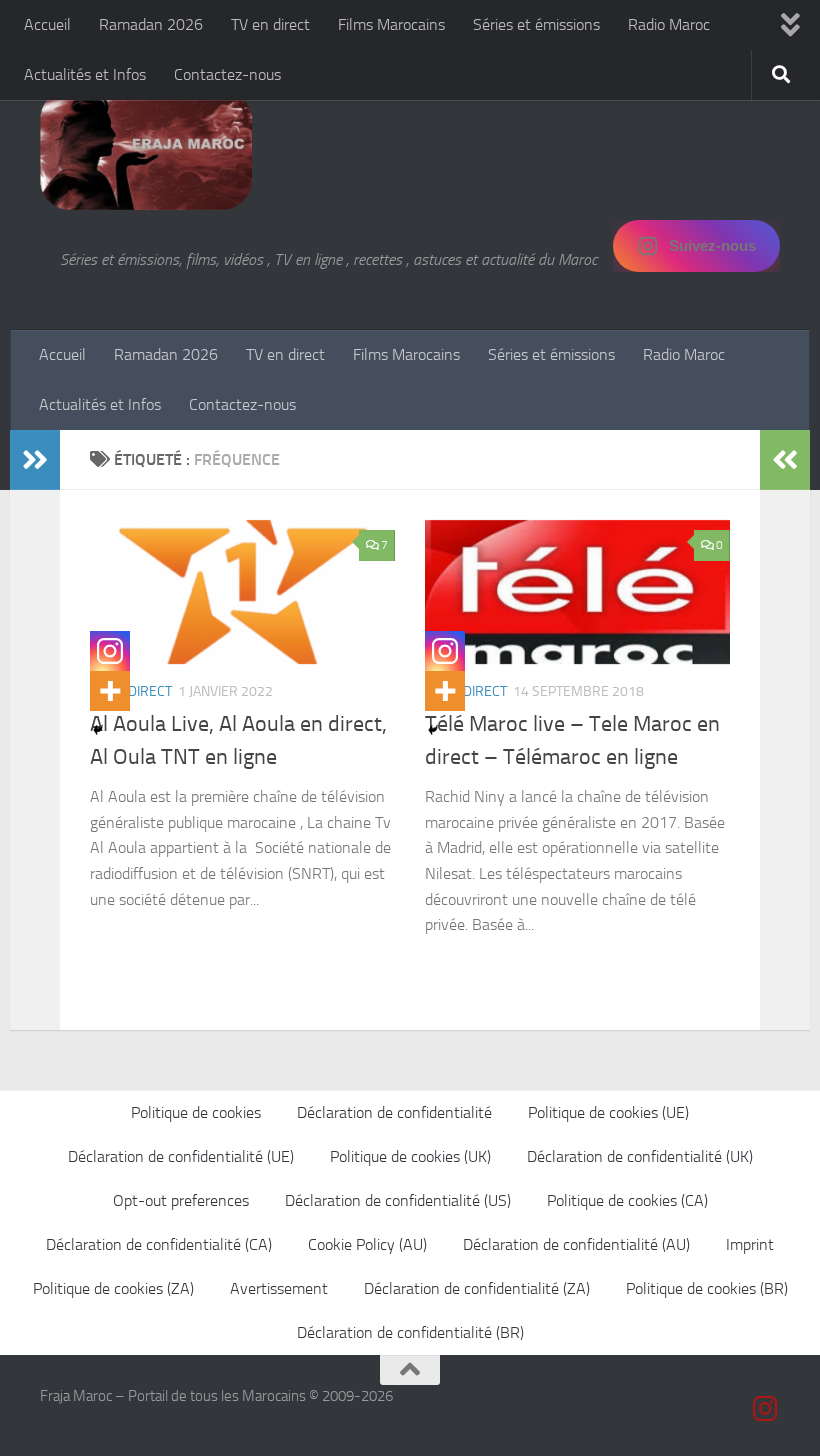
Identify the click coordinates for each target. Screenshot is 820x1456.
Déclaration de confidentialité (394, 1112)
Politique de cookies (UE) (608, 1112)
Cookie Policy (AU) (367, 1244)
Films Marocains (391, 24)
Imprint (750, 1244)
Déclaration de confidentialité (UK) (640, 1156)
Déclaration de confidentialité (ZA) (477, 1288)
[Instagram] (110, 651)
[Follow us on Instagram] (766, 1409)
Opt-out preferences (181, 1200)
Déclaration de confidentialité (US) (398, 1200)
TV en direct (270, 24)
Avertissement (279, 1288)
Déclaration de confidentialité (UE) (181, 1156)
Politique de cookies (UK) (410, 1156)
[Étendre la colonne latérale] (35, 460)
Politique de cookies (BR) (707, 1288)
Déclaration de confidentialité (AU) (576, 1244)
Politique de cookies (196, 1112)
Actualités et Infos (85, 74)
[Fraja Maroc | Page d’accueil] (146, 150)
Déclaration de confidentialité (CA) (159, 1244)
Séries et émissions (536, 24)
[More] (110, 691)
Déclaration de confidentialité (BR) (410, 1332)
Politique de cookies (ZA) (113, 1288)
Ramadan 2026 (151, 24)
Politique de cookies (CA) (627, 1200)
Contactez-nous (227, 74)
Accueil (47, 24)
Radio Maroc (669, 24)
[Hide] (98, 730)
